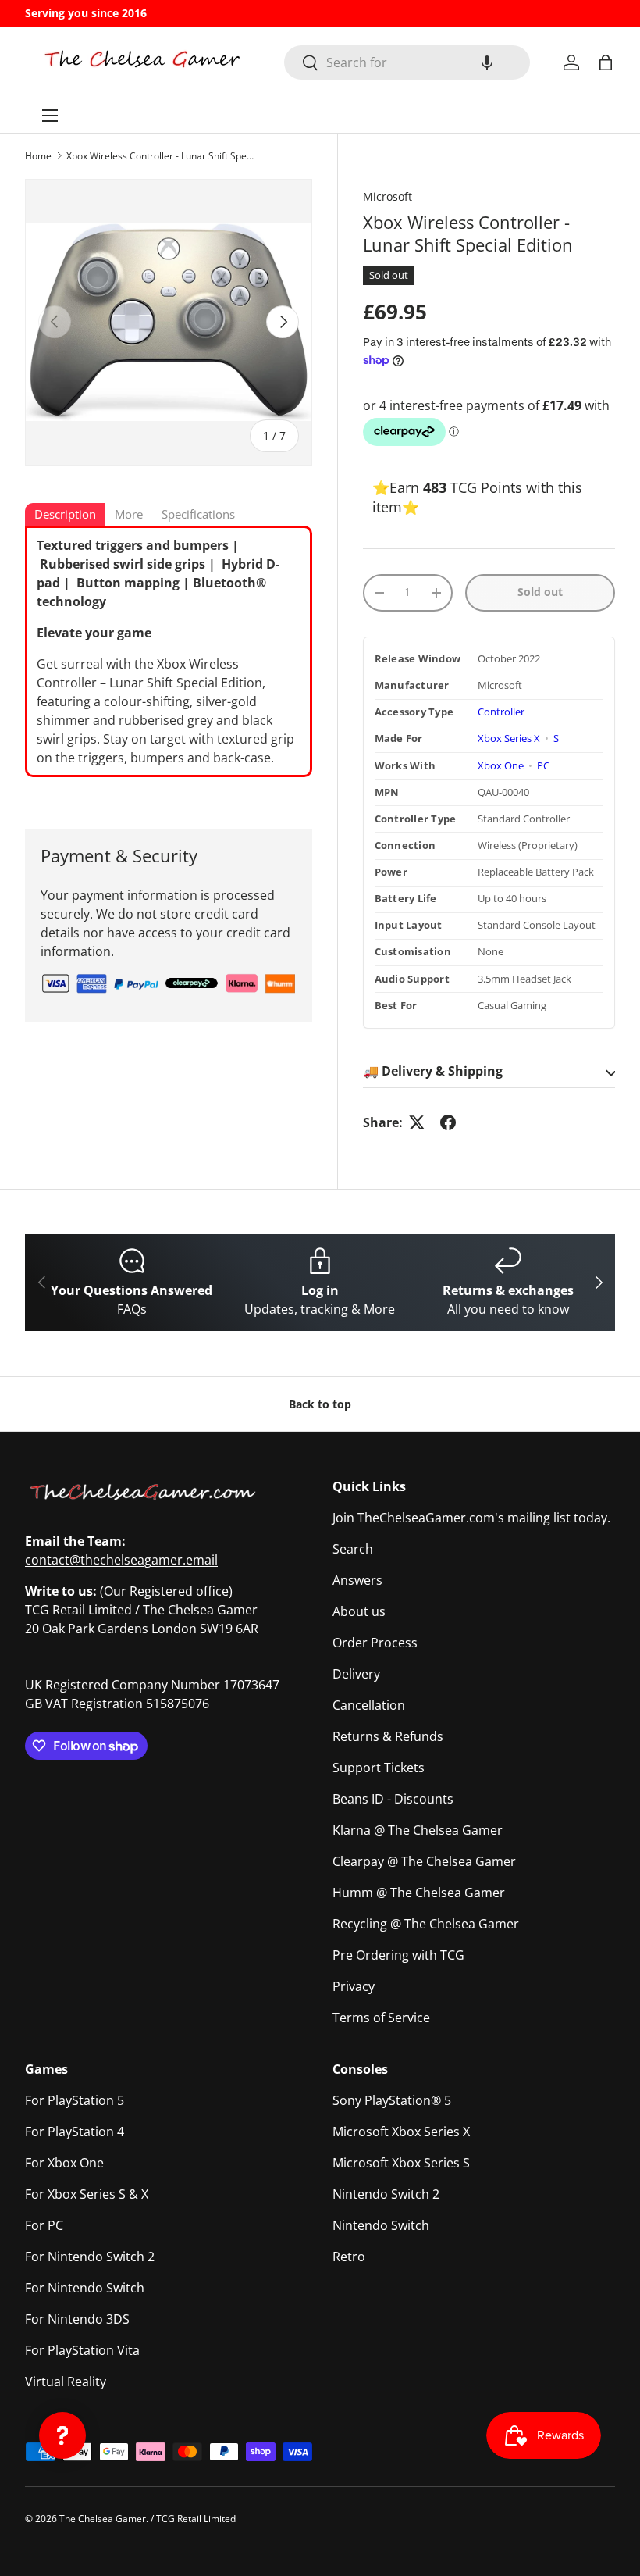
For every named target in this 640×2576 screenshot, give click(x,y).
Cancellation (369, 1705)
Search (353, 1549)
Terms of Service (381, 2018)
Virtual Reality (66, 2382)
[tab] (65, 516)
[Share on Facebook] (448, 1122)
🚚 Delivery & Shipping (433, 1071)
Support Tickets (379, 1768)
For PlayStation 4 (75, 2132)
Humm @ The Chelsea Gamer (419, 1893)
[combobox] (407, 62)
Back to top (320, 1404)
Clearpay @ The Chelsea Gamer (424, 1861)
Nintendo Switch (381, 2225)
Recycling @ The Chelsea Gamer (426, 1924)
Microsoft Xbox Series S (401, 2163)
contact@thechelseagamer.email (121, 1560)
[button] (487, 62)
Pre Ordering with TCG (398, 1955)
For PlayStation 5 (75, 2100)
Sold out (540, 592)
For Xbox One (64, 2163)
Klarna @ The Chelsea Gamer (418, 1830)
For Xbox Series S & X (87, 2194)
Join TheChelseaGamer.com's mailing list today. (471, 1518)
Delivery (356, 1674)
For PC (44, 2225)
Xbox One (502, 766)
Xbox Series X (510, 739)
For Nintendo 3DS (77, 2319)
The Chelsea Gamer (103, 2519)
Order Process (375, 1643)
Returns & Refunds (388, 1736)
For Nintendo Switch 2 (90, 2257)
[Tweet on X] (417, 1122)
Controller (501, 712)
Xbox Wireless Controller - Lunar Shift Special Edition (160, 156)
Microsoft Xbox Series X (401, 2132)
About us (359, 1611)
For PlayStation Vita (82, 2350)
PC (543, 766)
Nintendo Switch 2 (386, 2194)
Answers (357, 1580)
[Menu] (50, 116)
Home (38, 156)
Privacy (354, 1986)
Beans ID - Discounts (393, 1799)
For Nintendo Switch (85, 2288)
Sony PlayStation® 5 (392, 2100)
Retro (349, 2257)
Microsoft (388, 196)
